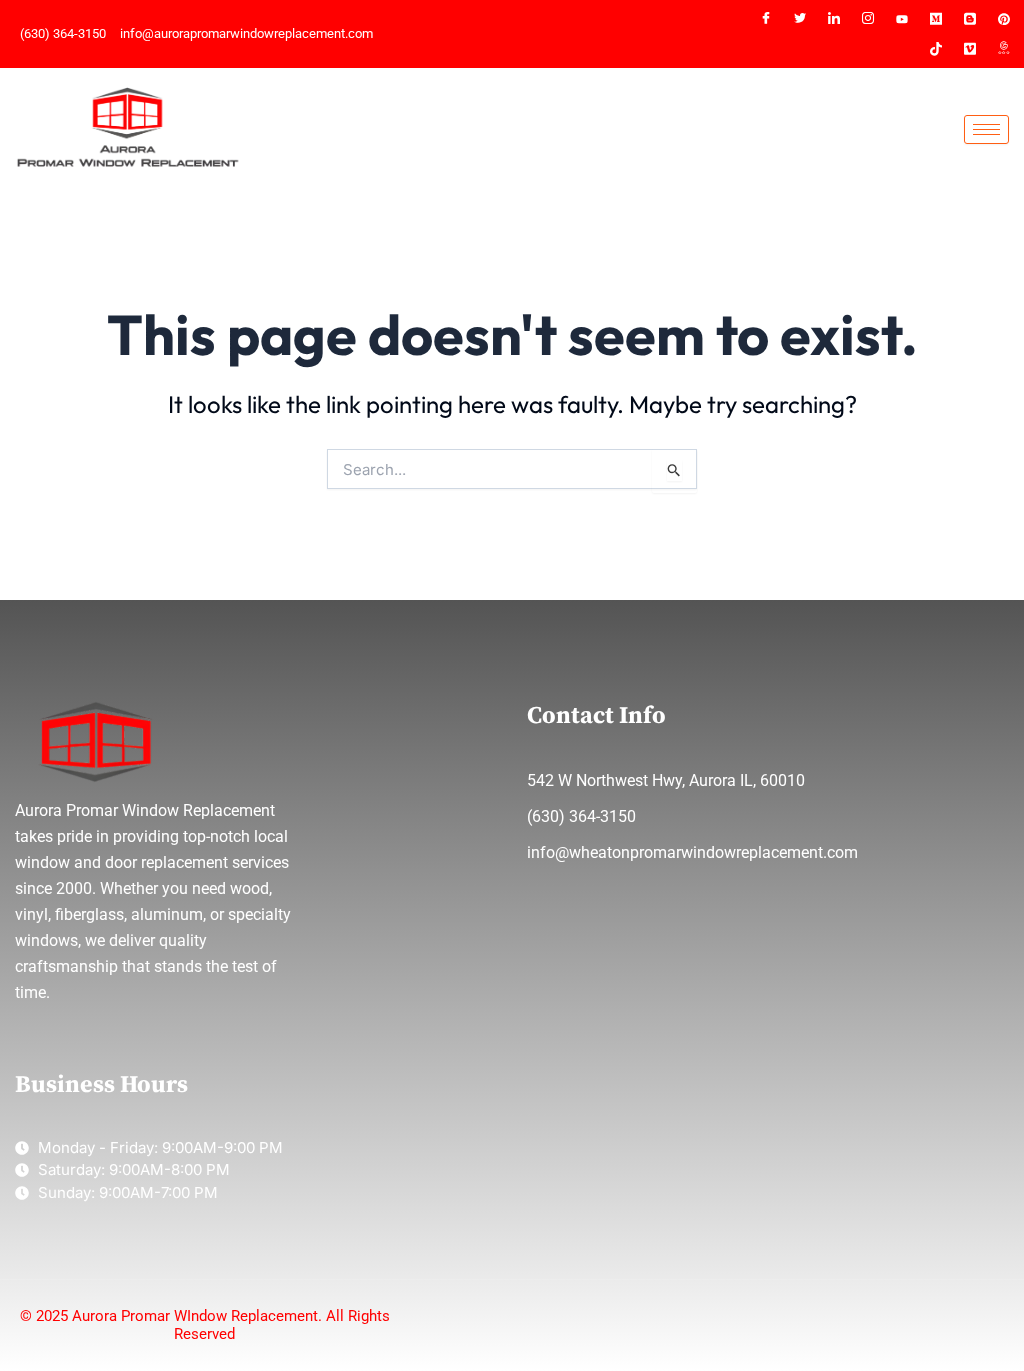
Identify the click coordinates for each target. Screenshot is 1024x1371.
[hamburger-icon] (986, 129)
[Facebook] (766, 19)
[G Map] (1004, 49)
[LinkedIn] (834, 19)
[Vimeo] (970, 49)
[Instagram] (868, 19)
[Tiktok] (936, 49)
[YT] (902, 19)
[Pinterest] (1004, 19)
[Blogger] (970, 19)
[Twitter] (800, 19)
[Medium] (936, 19)
